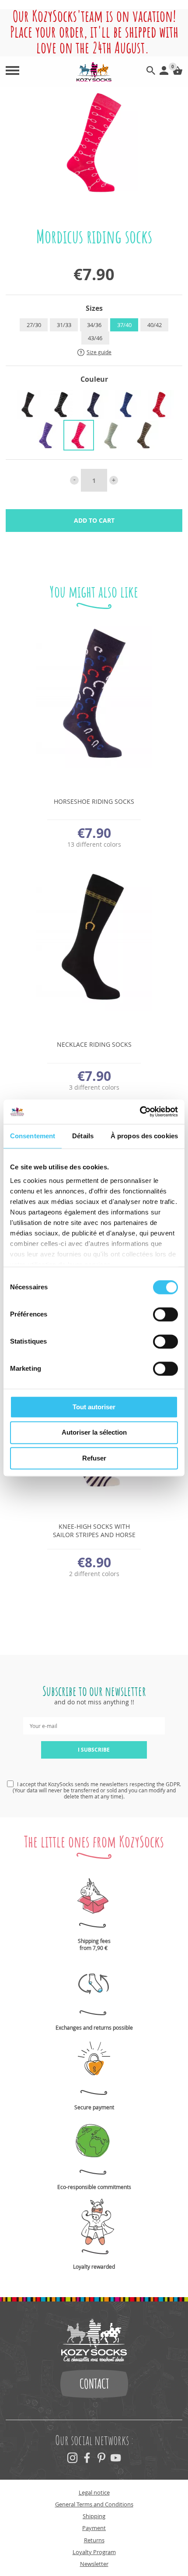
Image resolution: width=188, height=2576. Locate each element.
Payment (94, 2528)
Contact (94, 2384)
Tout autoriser (94, 1407)
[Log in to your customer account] (164, 72)
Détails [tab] (83, 1136)
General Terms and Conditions (94, 2504)
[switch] (165, 1314)
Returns (94, 2540)
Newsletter (94, 2564)
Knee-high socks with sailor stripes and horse (94, 1531)
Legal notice (94, 2492)
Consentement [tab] (33, 1136)
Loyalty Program (94, 2552)
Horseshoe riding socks (94, 801)
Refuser (94, 1458)
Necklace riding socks (94, 1044)
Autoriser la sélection (94, 1433)
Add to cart (94, 520)
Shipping (94, 2516)
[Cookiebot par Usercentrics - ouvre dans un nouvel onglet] (140, 1112)
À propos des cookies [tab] (144, 1136)
